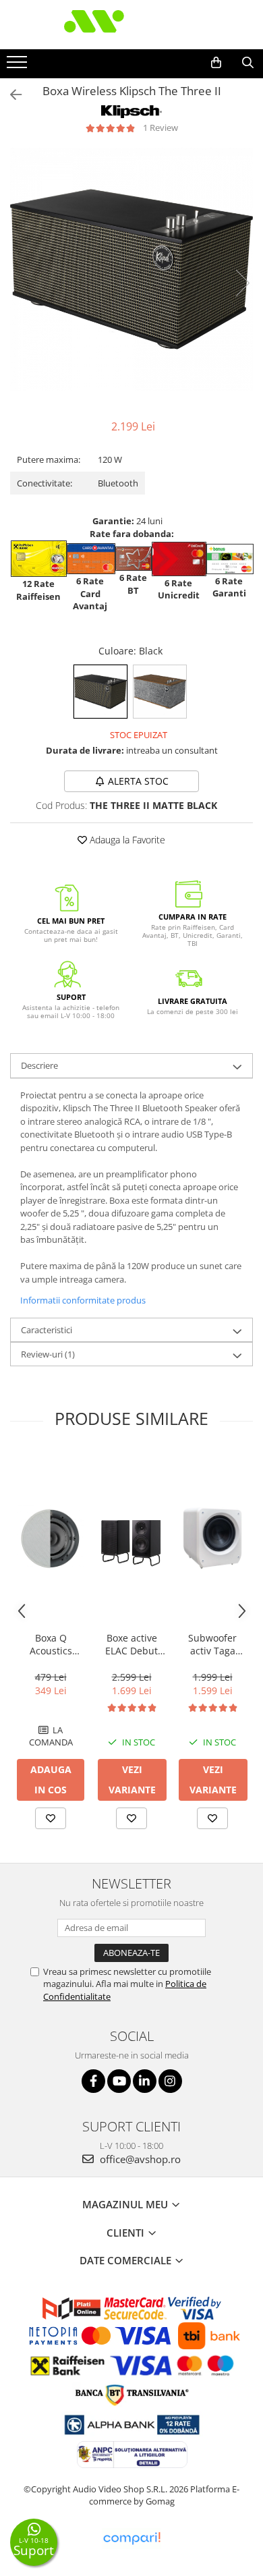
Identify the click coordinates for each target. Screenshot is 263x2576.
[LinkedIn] (145, 2081)
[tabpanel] (131, 269)
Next (242, 283)
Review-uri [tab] (48, 1354)
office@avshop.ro (139, 2159)
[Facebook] (93, 2081)
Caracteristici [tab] (47, 1330)
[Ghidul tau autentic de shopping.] (131, 2539)
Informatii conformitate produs (83, 1300)
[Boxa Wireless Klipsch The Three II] (131, 269)
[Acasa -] (131, 25)
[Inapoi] (10, 95)
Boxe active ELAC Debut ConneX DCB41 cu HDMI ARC (132, 1644)
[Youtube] (119, 2081)
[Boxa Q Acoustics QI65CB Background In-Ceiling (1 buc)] (51, 1538)
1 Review (160, 128)
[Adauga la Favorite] (51, 1818)
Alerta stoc (138, 781)
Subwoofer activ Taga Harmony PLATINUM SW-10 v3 (212, 1644)
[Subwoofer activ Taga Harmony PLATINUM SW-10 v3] (212, 1538)
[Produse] (19, 66)
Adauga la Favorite (126, 840)
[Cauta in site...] (248, 63)
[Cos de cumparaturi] (216, 63)
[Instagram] (170, 2081)
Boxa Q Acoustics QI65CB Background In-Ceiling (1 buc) (51, 1644)
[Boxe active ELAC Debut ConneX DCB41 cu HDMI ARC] (131, 1538)
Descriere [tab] (39, 1065)
